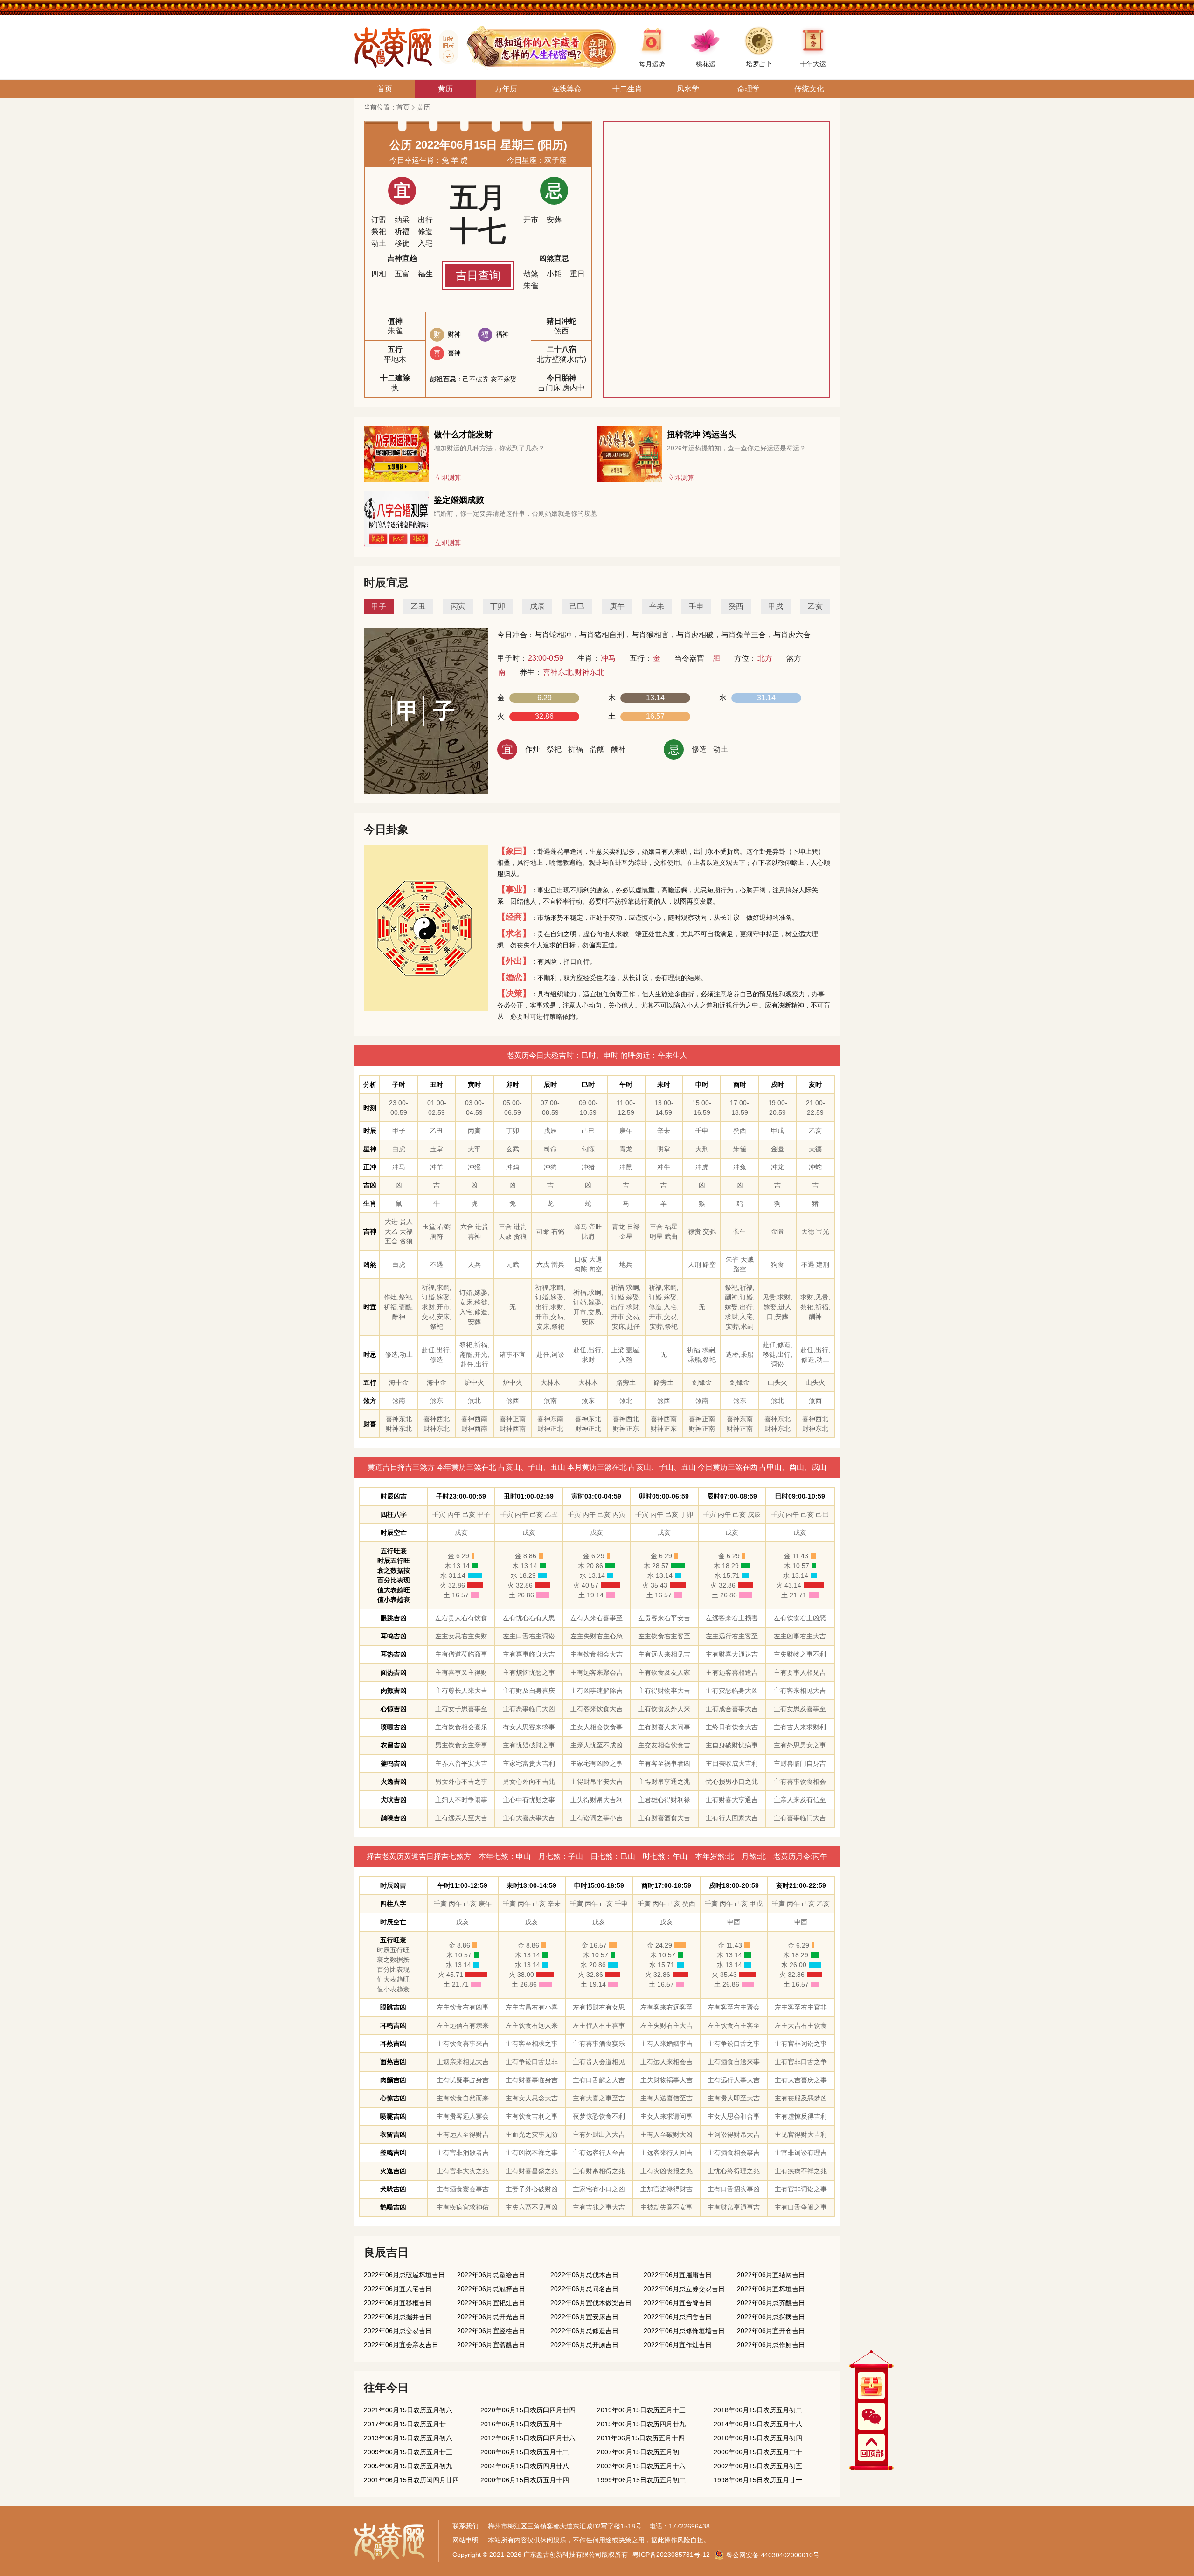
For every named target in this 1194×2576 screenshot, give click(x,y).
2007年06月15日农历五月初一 (641, 2452)
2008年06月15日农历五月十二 (525, 2452)
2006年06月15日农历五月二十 (758, 2452)
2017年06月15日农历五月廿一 (408, 2424)
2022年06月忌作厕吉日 (771, 2345)
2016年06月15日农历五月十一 (525, 2424)
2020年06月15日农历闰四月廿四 (528, 2410)
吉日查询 (478, 275)
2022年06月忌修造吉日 (584, 2331)
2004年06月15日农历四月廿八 (525, 2466)
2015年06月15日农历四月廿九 (641, 2424)
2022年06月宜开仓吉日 (771, 2331)
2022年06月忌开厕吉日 (584, 2345)
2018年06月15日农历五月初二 (758, 2410)
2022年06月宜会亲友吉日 (401, 2345)
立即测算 (448, 477)
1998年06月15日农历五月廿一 (758, 2480)
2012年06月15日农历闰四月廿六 (528, 2438)
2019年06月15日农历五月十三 (641, 2410)
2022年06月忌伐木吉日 (584, 2275)
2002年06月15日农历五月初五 (758, 2466)
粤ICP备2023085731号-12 (671, 2555)
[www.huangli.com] (445, 47)
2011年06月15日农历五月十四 (641, 2438)
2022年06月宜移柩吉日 (398, 2303)
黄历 (423, 107)
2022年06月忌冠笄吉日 (491, 2289)
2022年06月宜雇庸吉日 (678, 2275)
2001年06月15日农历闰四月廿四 (411, 2480)
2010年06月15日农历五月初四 (758, 2438)
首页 (403, 107)
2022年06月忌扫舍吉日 (678, 2317)
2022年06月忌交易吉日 (398, 2331)
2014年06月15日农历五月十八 (758, 2424)
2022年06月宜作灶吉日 (678, 2345)
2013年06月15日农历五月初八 (408, 2438)
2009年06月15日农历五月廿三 (408, 2452)
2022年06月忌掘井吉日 (398, 2317)
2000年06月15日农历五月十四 (525, 2480)
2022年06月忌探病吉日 (771, 2317)
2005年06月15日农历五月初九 (408, 2466)
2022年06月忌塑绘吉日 (491, 2275)
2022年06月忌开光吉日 (491, 2317)
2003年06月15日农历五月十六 (641, 2466)
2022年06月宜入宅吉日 (398, 2289)
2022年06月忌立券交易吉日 (684, 2289)
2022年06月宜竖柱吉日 (491, 2331)
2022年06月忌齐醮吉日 (771, 2303)
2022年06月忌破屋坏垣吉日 (404, 2275)
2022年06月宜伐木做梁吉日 (591, 2303)
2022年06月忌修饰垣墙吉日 (684, 2331)
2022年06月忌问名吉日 (584, 2289)
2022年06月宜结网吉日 (771, 2275)
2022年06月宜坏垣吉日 (771, 2289)
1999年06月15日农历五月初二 (641, 2480)
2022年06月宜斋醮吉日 (491, 2345)
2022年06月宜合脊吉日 (678, 2303)
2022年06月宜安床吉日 (584, 2317)
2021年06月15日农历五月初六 (408, 2410)
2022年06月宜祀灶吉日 (491, 2303)
